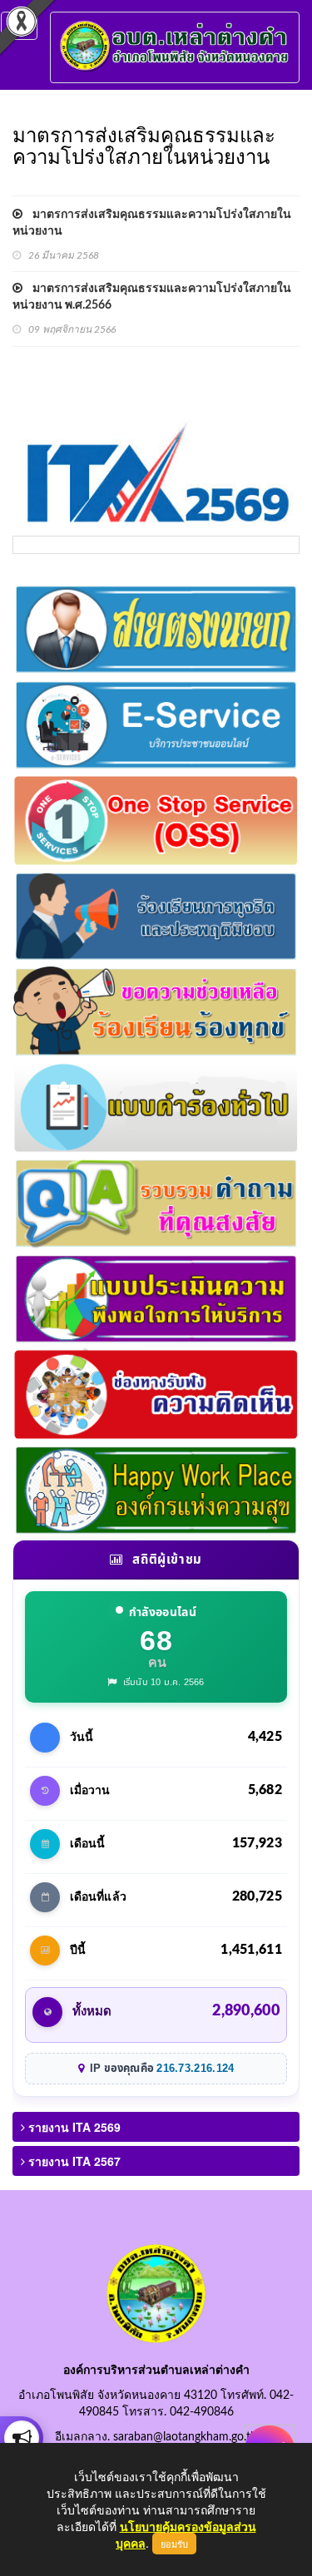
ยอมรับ (174, 2544)
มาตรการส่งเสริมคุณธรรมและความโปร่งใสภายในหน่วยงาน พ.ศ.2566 (152, 297)
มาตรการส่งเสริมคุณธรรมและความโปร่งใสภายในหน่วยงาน (152, 223)
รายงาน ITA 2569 (73, 2127)
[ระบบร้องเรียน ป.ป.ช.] (22, 2438)
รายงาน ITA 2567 (73, 2161)
